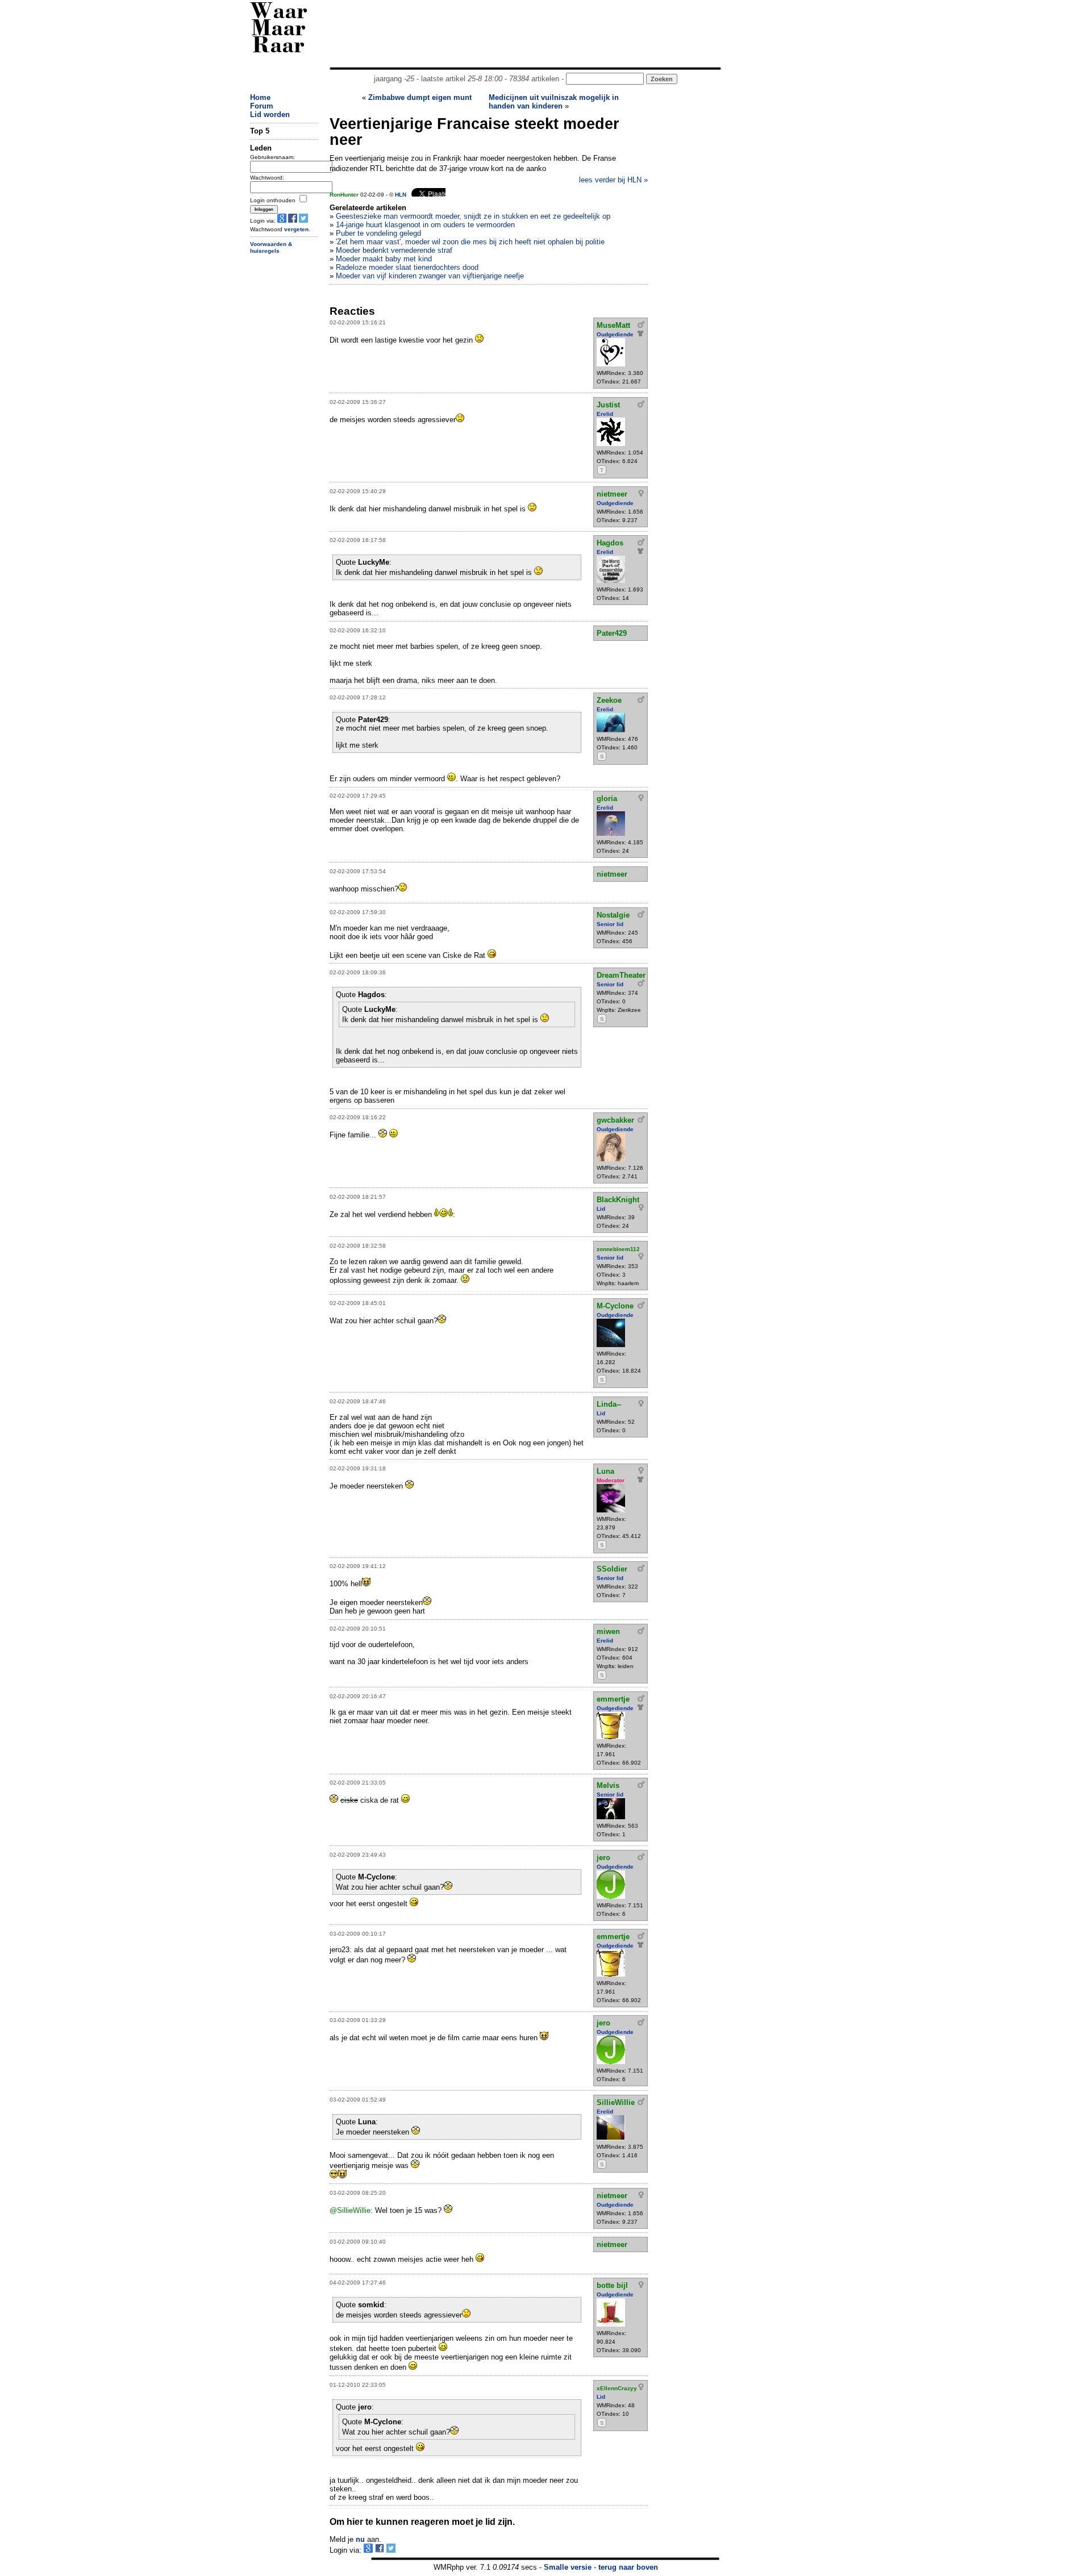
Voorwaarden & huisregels (271, 248)
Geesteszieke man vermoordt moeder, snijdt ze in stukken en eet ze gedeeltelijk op (473, 216)
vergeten (296, 229)
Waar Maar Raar (279, 30)
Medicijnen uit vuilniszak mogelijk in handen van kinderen (554, 102)
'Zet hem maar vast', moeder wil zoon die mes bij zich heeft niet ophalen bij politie (470, 242)
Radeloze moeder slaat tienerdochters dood (407, 267)
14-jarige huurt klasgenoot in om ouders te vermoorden (425, 225)
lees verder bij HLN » (613, 180)
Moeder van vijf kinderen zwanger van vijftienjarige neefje (430, 276)
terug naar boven (628, 2567)
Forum (262, 106)
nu (360, 2539)
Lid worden (270, 114)
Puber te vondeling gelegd (378, 233)
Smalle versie (568, 2567)
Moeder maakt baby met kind (384, 259)
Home (260, 97)
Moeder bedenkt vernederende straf (394, 250)
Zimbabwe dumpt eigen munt (420, 97)
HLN (401, 195)
